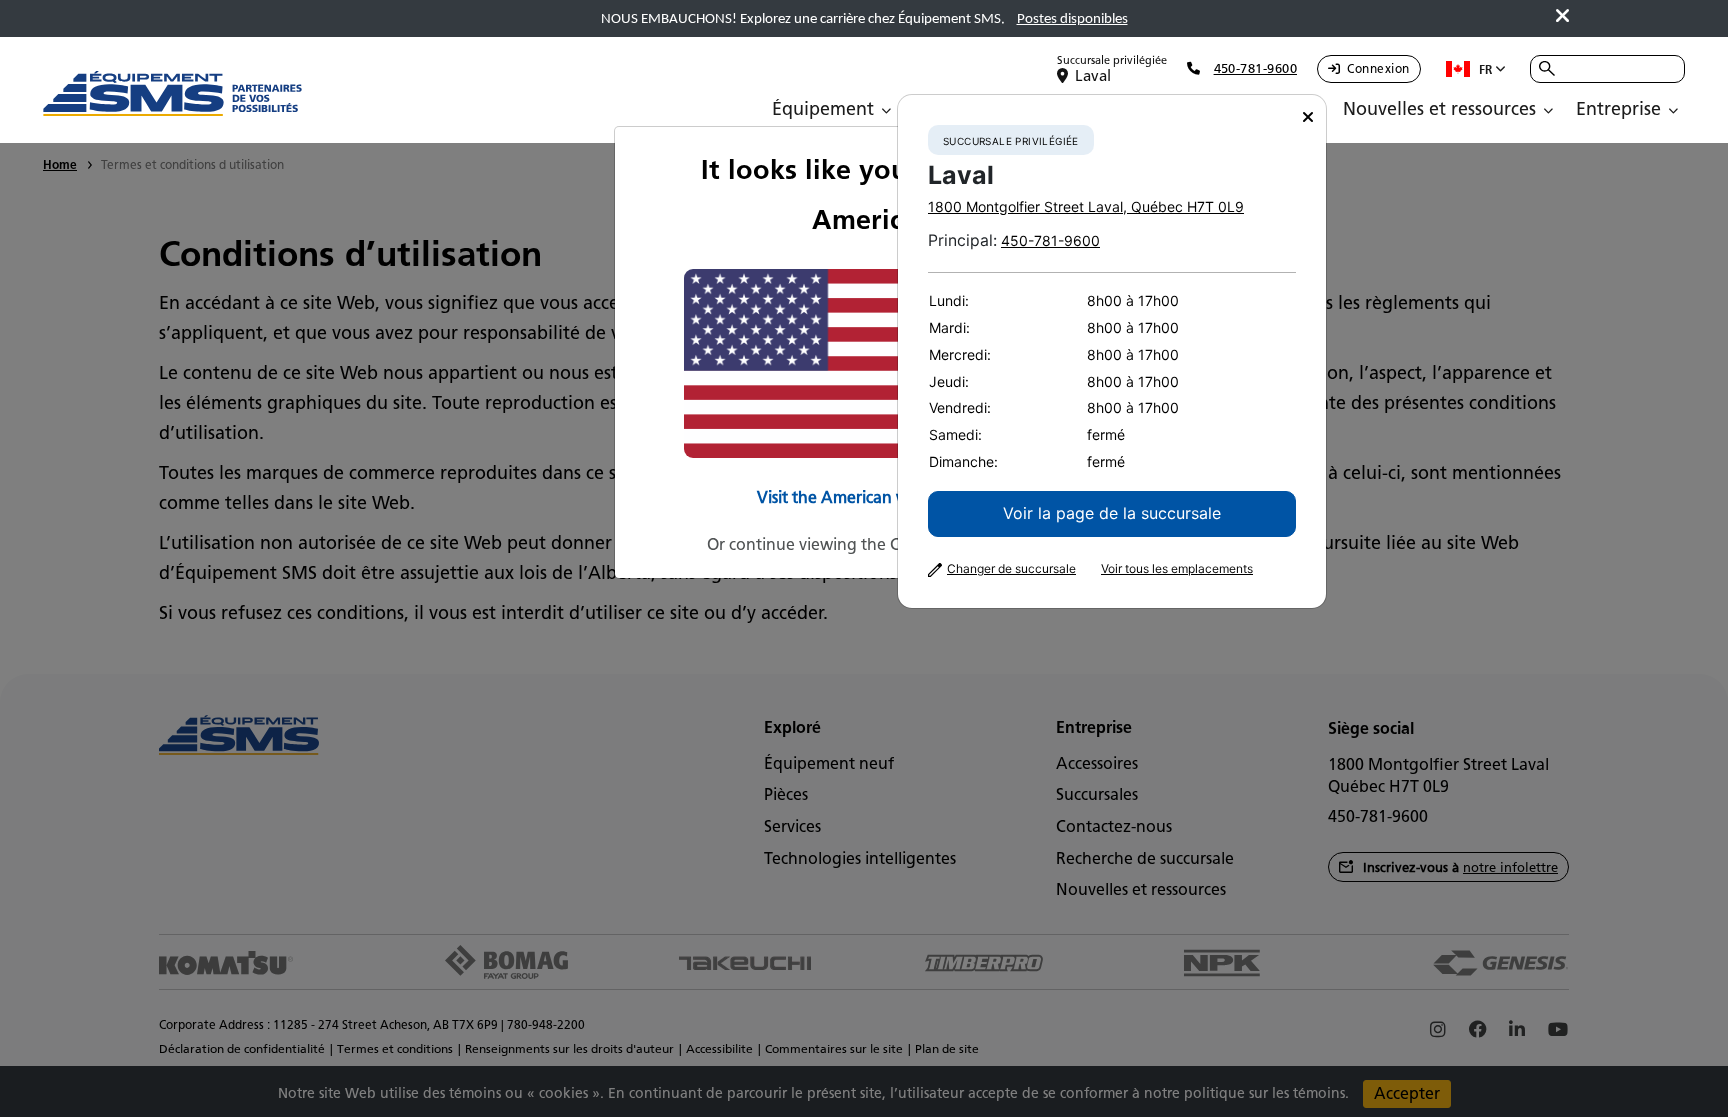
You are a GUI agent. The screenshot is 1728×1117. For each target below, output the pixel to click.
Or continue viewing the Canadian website (864, 544)
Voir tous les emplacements (1177, 569)
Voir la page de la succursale (1112, 513)
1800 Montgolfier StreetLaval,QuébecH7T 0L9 (1086, 206)
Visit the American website (855, 497)
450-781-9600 (1050, 240)
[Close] (1308, 117)
